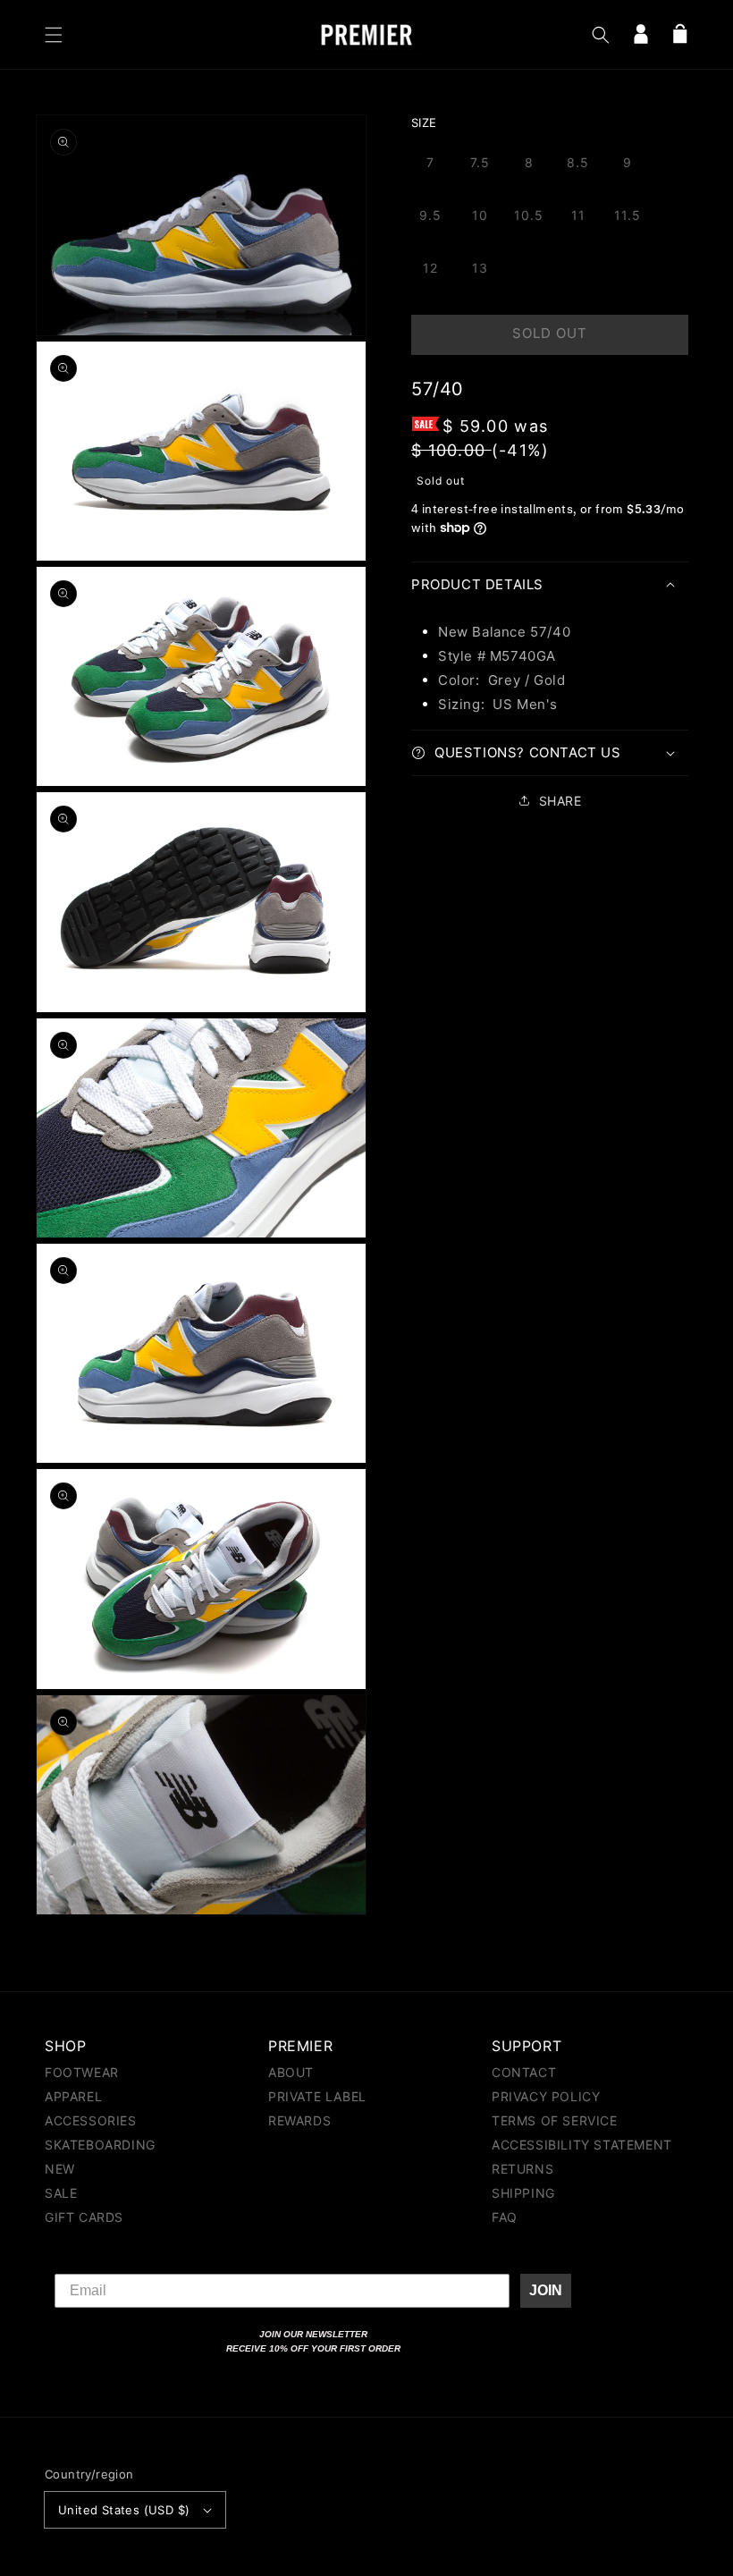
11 (578, 215)
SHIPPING (523, 2193)
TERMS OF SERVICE (555, 2120)
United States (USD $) (124, 2510)
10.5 (529, 215)
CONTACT (524, 2073)
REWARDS (299, 2120)
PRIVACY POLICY (546, 2096)
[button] (54, 35)
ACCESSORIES (91, 2120)
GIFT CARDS (84, 2217)
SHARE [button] (560, 801)
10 (480, 215)
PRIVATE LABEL (317, 2096)
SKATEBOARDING (100, 2145)
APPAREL (73, 2096)
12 (430, 268)
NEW (60, 2169)
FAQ (505, 2217)
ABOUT (291, 2073)
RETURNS (522, 2169)
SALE (61, 2193)
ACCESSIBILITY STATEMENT (582, 2145)
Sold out (550, 333)
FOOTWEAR (82, 2073)
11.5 (628, 215)
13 (480, 268)
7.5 (480, 162)
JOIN (546, 2290)
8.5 (578, 162)
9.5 (430, 215)
